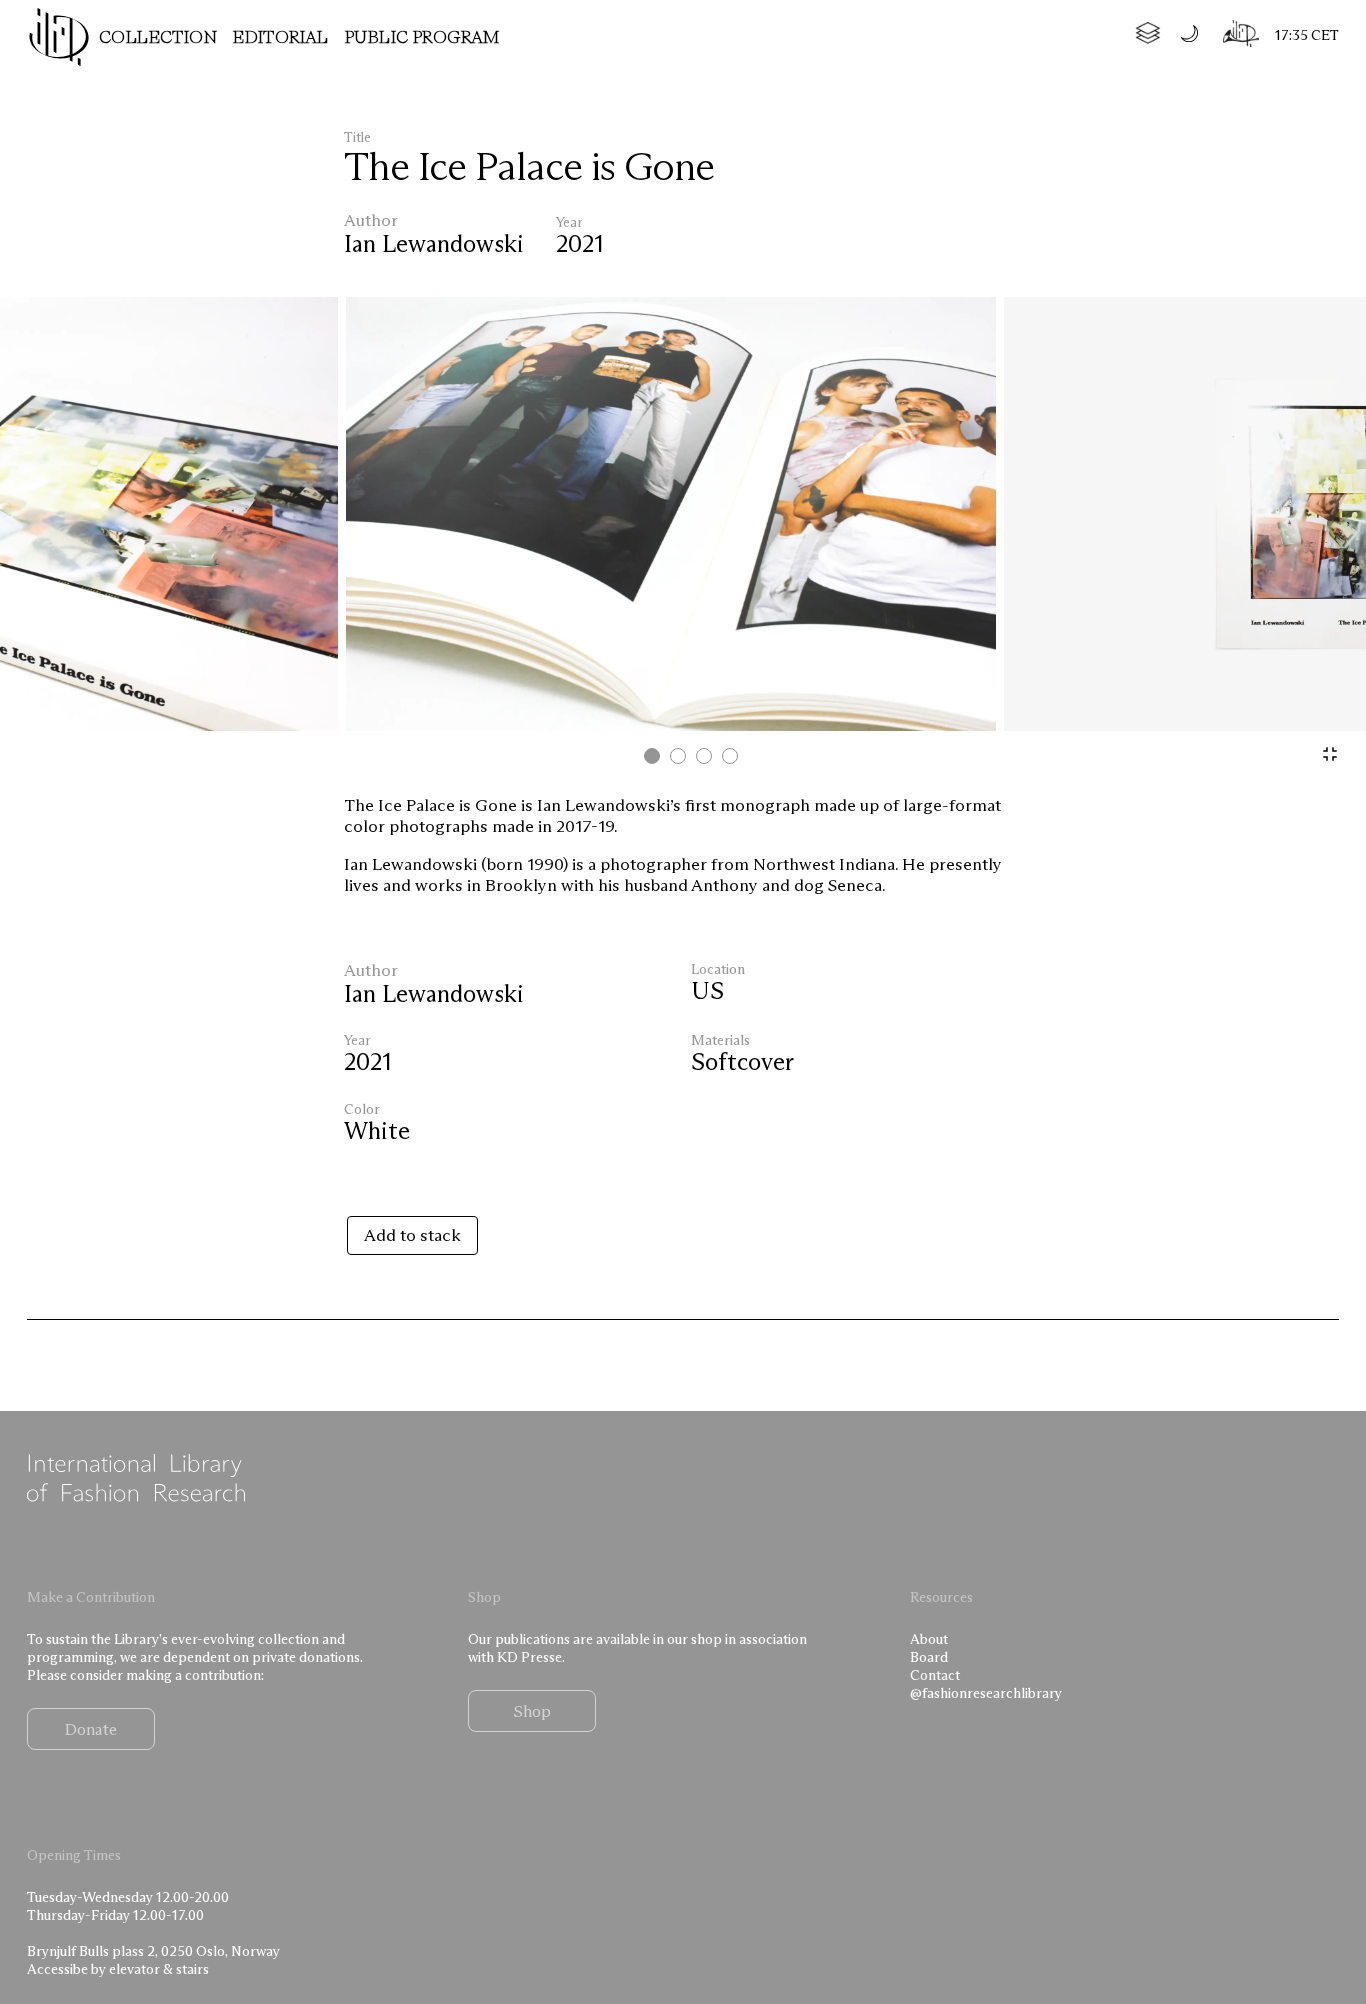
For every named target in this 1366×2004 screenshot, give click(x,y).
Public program (422, 37)
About (929, 1639)
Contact (935, 1675)
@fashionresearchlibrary (986, 1693)
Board (929, 1657)
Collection (158, 37)
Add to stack (412, 1235)
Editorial (281, 37)
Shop (532, 1711)
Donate (91, 1729)
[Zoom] (1330, 754)
